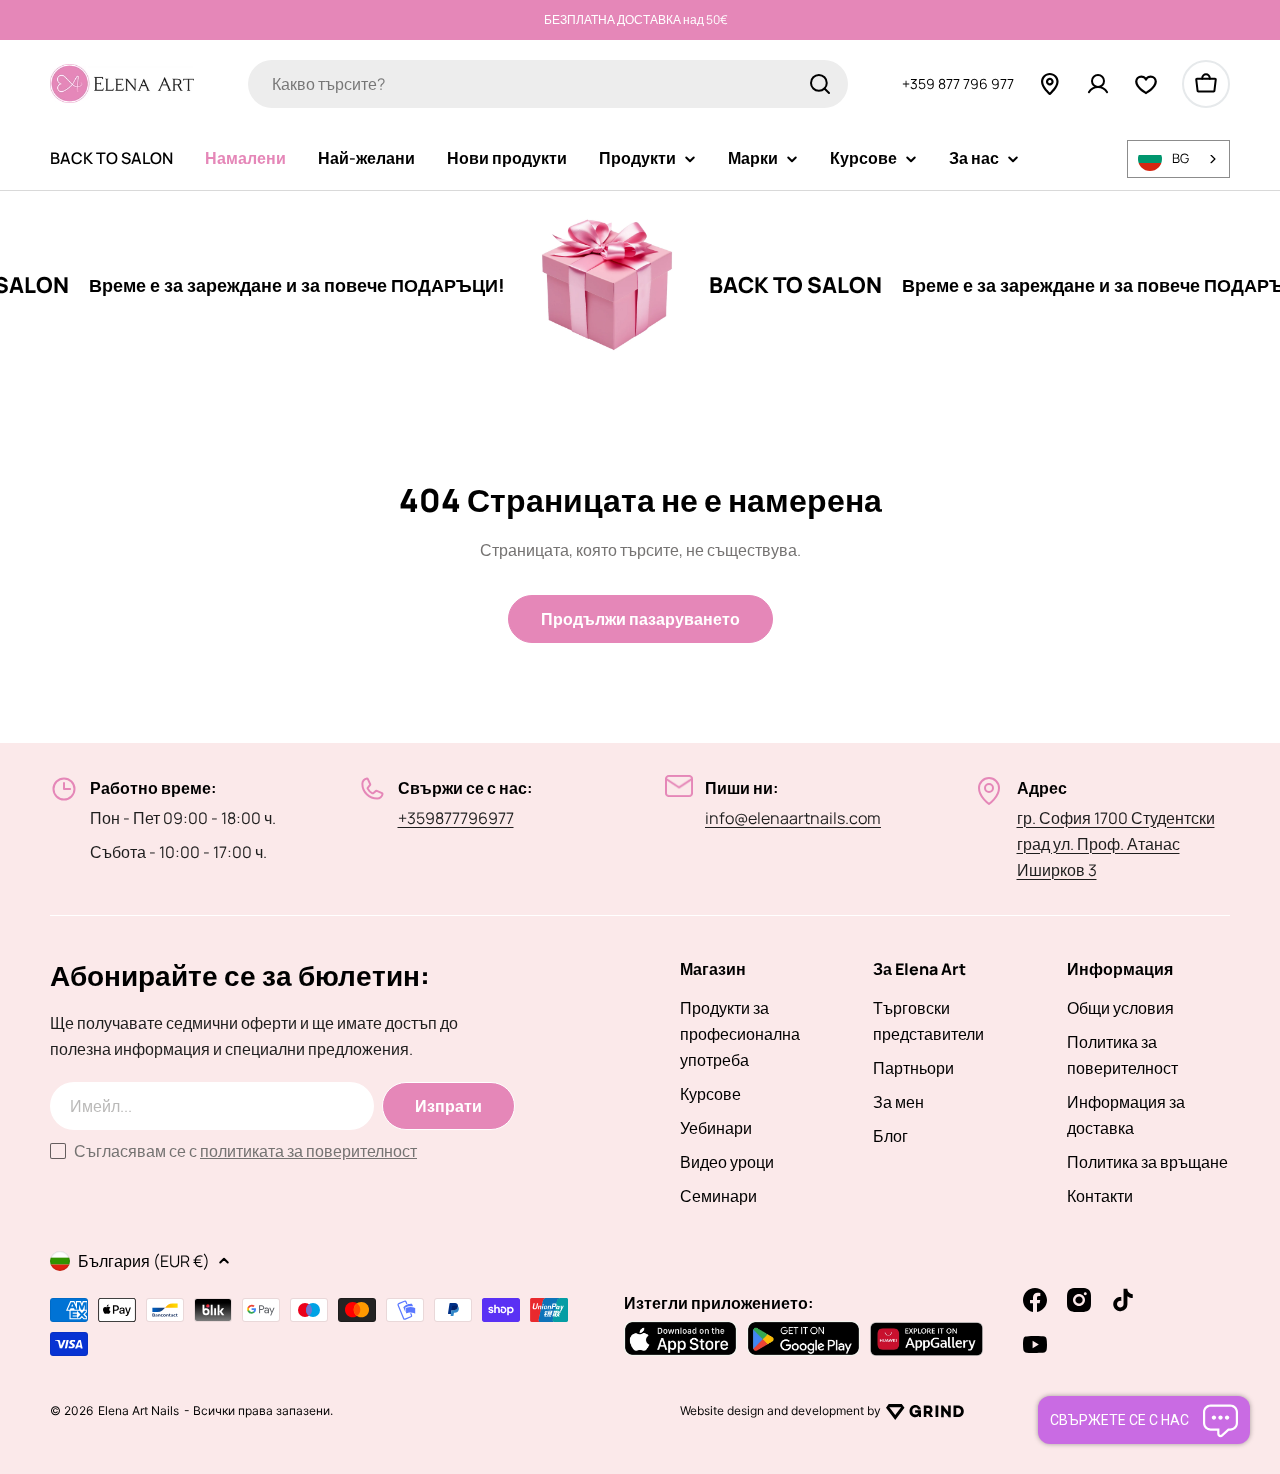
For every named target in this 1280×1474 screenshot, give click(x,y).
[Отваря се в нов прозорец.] (925, 1411)
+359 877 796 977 (958, 82)
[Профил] (1098, 84)
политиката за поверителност (308, 1151)
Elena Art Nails (138, 1411)
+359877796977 (456, 818)
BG (1180, 158)
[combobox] (548, 84)
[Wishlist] (1146, 84)
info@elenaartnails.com (793, 818)
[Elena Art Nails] (580, 285)
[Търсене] (820, 84)
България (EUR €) (144, 1261)
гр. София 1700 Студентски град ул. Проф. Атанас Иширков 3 (1116, 844)
